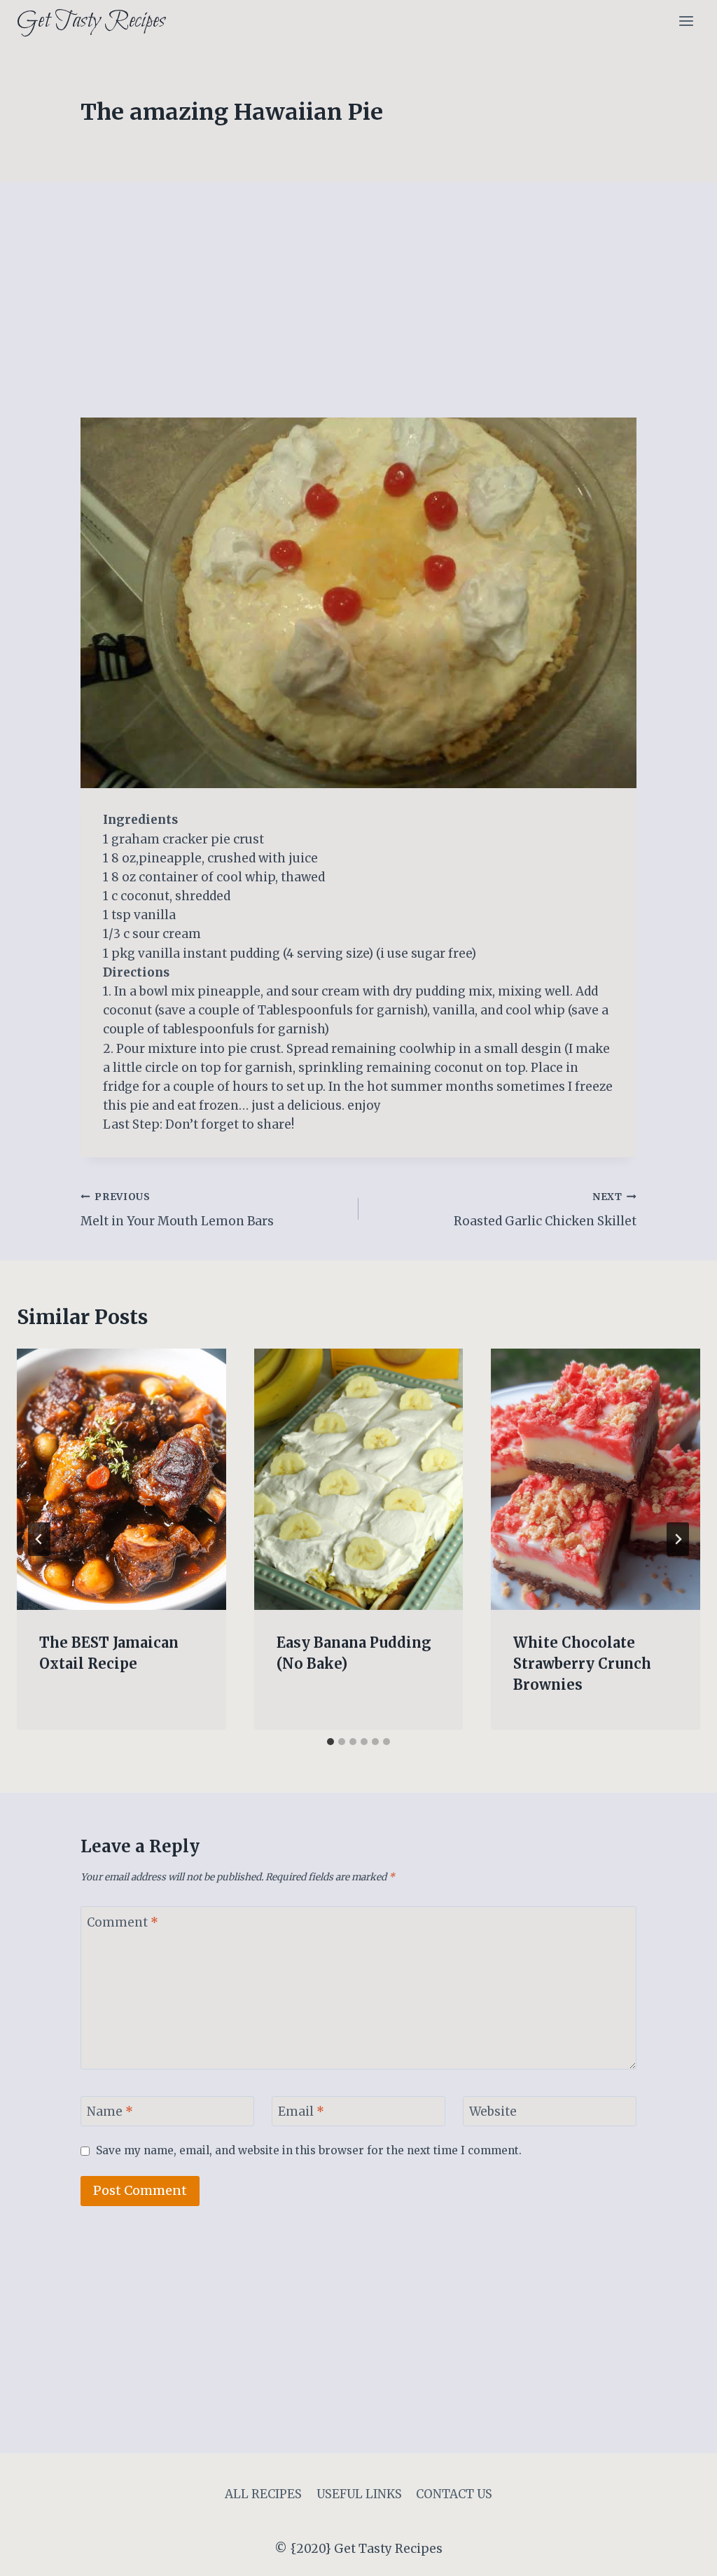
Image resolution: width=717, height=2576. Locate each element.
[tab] (330, 1742)
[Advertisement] (358, 314)
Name (110, 2112)
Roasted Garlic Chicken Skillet (545, 1210)
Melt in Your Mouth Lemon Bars (177, 1210)
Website (493, 2112)
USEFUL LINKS (359, 2494)
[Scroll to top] (682, 2555)
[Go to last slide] (39, 1539)
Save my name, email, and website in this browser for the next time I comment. (309, 2150)
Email (301, 2112)
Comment (123, 1922)
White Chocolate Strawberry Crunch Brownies (582, 1664)
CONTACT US (454, 2494)
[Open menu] (686, 21)
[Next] (678, 1539)
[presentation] (121, 1479)
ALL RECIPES (263, 2494)
